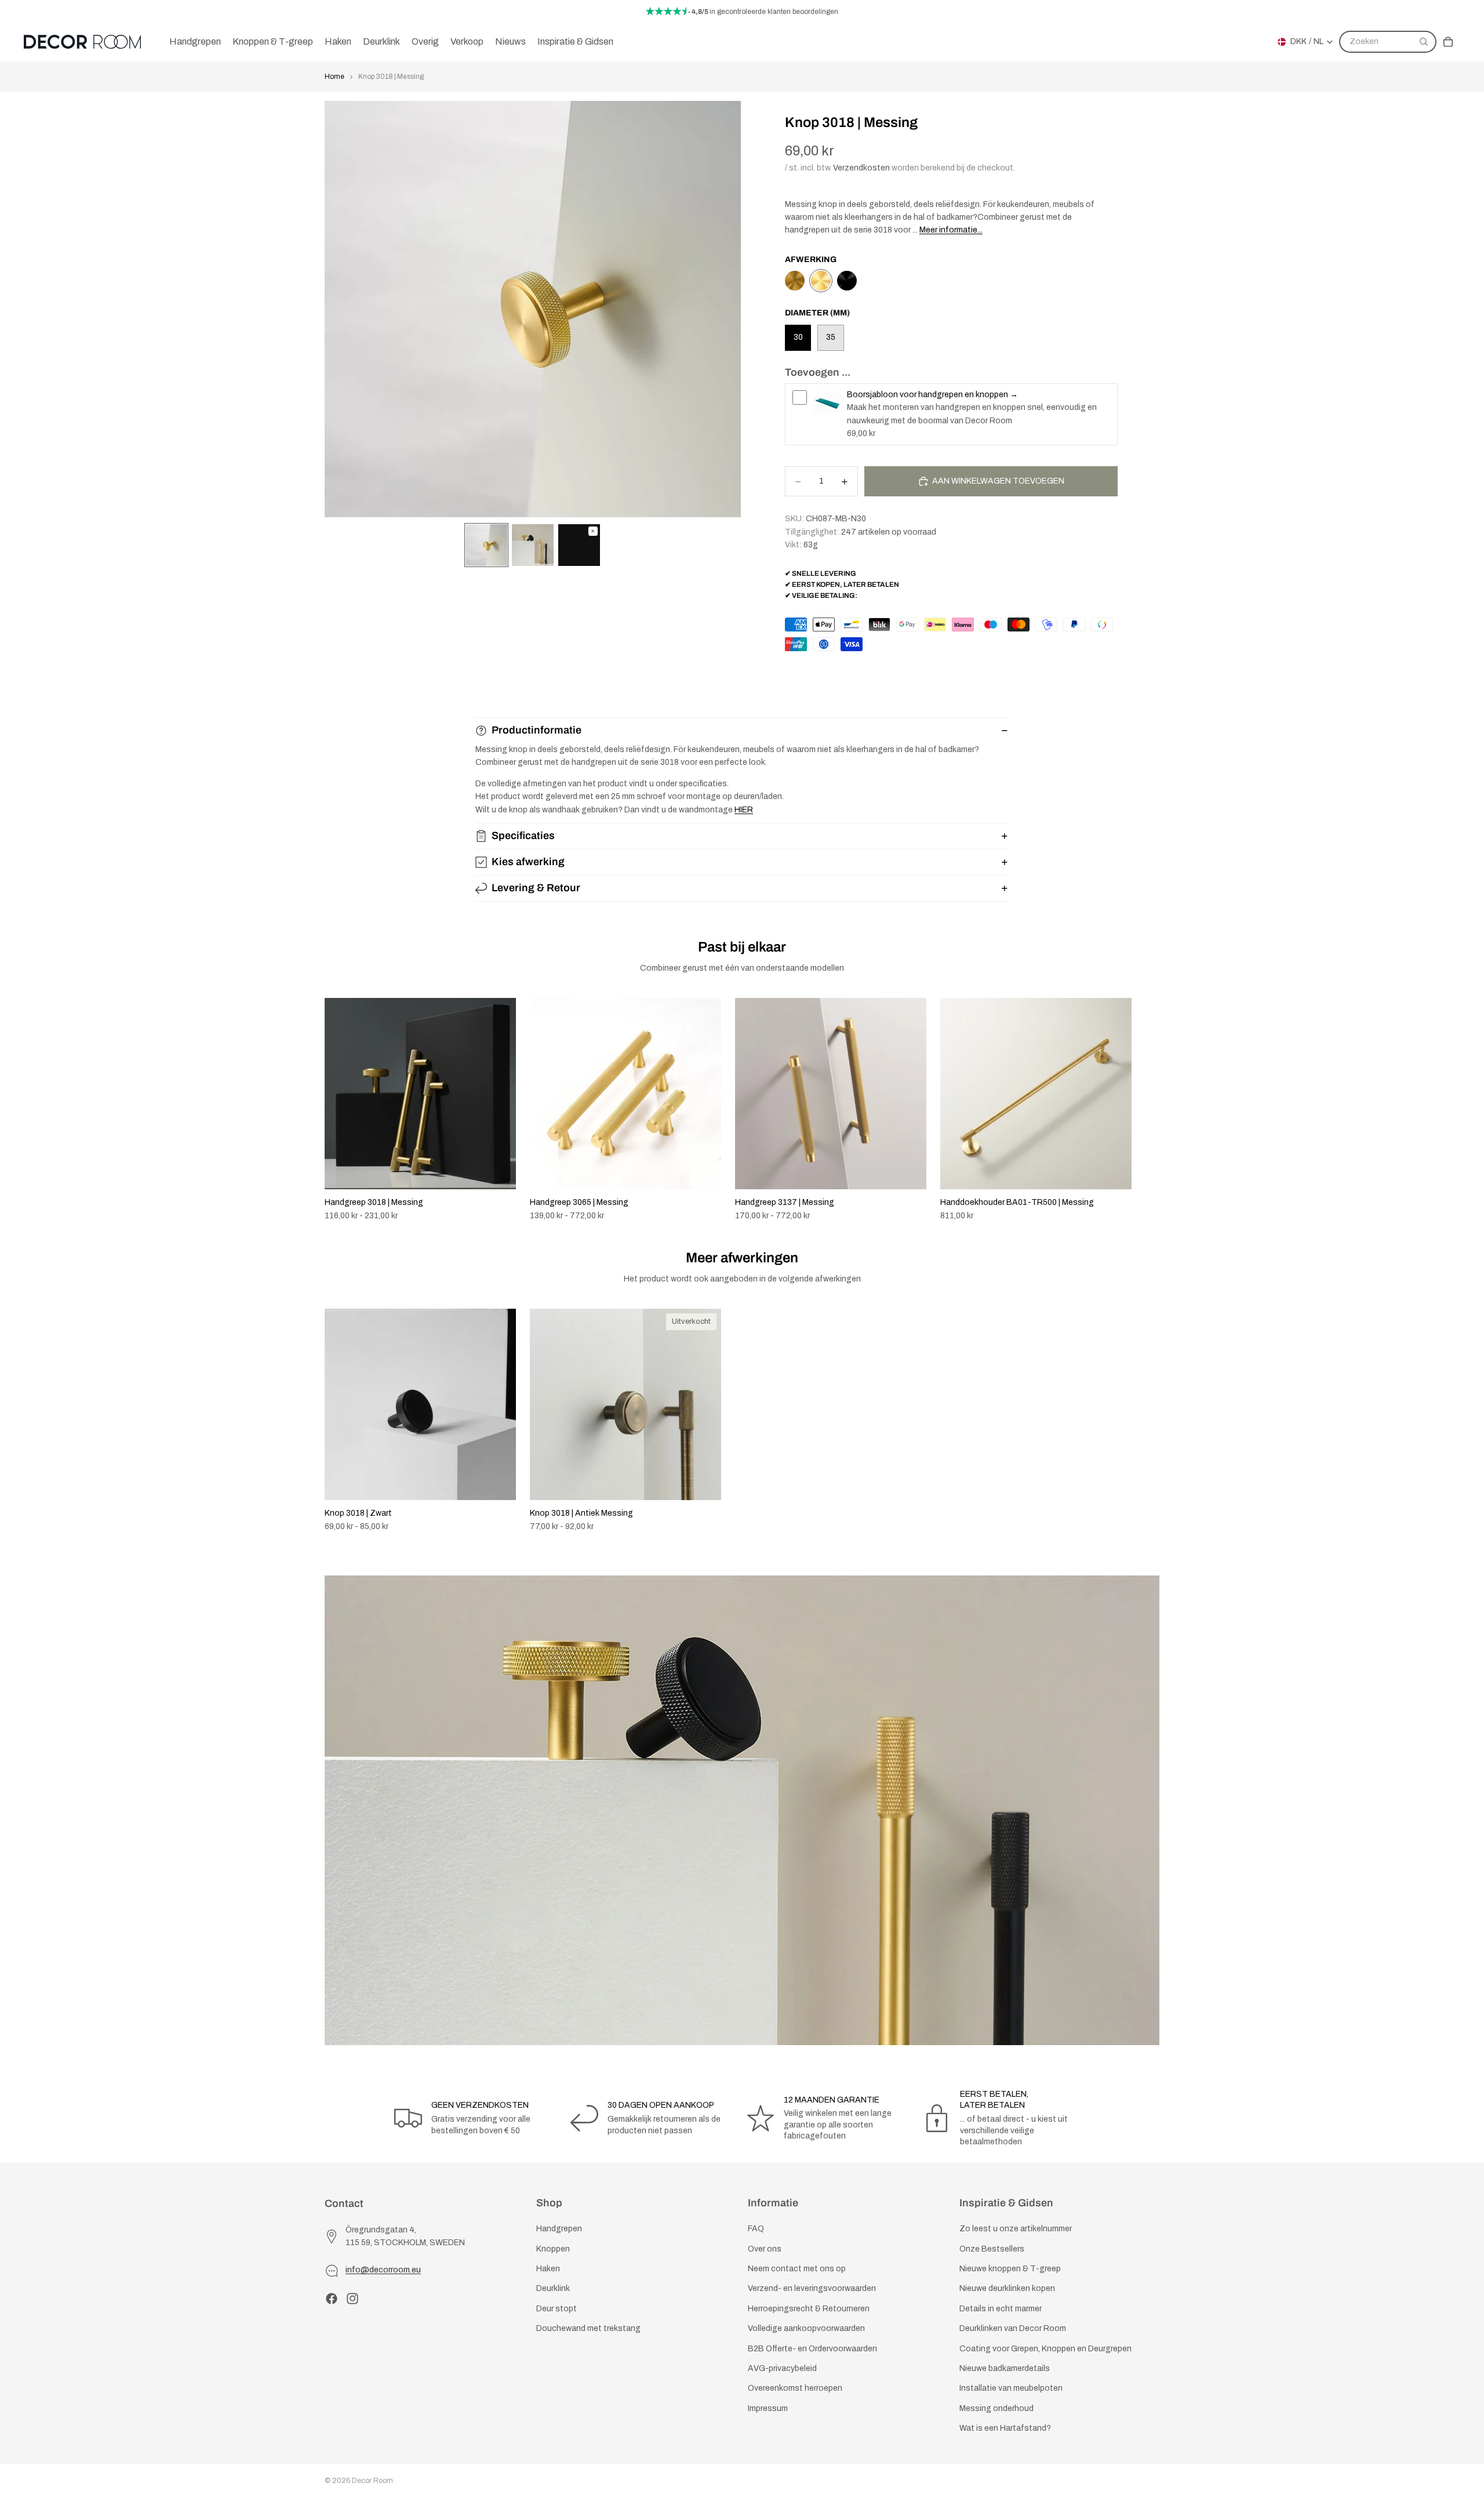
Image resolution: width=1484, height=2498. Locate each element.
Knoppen (553, 2248)
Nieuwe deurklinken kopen (1007, 2288)
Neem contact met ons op (797, 2269)
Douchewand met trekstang (588, 2328)
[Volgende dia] (1147, 1110)
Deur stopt (556, 2308)
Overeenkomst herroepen (795, 2388)
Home (334, 77)
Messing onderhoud (996, 2408)
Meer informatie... (951, 230)
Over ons (765, 2248)
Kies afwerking (528, 862)
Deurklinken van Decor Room (1013, 2328)
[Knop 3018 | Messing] (821, 281)
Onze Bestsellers (992, 2248)
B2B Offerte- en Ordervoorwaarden (812, 2348)
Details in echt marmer (1001, 2308)
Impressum (768, 2408)
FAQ (756, 2229)
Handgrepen (559, 2229)
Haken (548, 2269)
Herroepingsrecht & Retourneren (809, 2308)
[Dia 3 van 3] (579, 545)
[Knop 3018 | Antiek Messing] (795, 281)
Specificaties (523, 836)
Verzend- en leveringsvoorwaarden (812, 2288)
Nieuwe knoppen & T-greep (1010, 2269)
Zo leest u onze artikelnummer (1016, 2229)
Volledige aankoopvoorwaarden (806, 2328)
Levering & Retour (536, 888)
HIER (744, 810)
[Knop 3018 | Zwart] (847, 281)
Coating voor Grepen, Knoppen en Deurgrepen (1045, 2348)
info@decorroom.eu (383, 2270)
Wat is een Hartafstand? (1005, 2428)
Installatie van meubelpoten (1011, 2388)
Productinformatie (537, 730)
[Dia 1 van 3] (486, 545)
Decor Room (372, 2481)
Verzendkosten (861, 168)
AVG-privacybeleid (782, 2368)
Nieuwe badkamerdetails (1005, 2368)
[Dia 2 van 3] (533, 545)
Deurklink (553, 2288)
